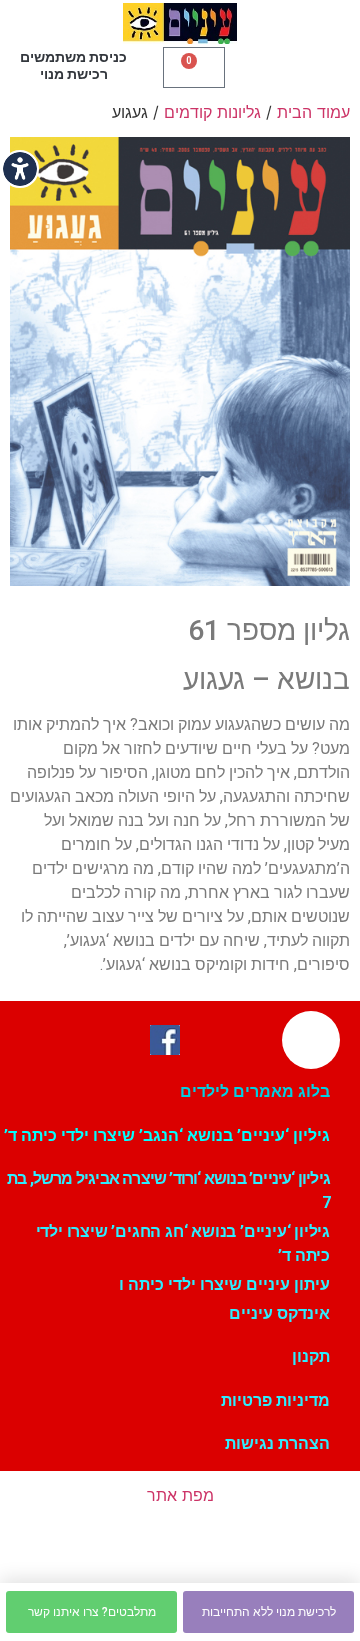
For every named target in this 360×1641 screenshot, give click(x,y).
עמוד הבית (313, 112)
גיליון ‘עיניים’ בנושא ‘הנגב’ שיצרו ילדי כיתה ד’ (167, 1135)
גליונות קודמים (212, 112)
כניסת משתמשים (73, 57)
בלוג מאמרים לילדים (255, 1091)
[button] (290, 65)
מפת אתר (180, 1495)
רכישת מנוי (74, 74)
